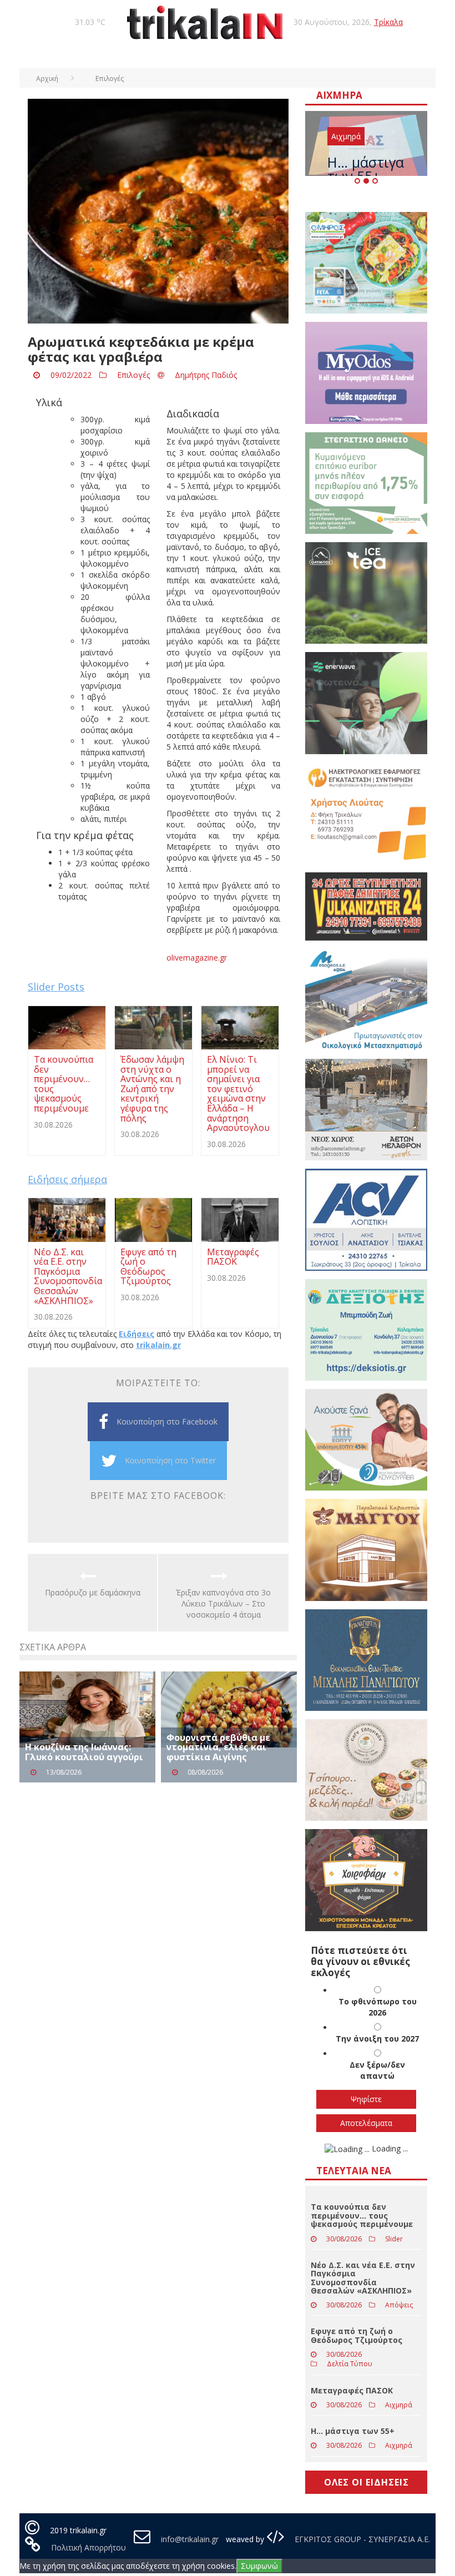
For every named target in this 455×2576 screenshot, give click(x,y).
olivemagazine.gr (197, 958)
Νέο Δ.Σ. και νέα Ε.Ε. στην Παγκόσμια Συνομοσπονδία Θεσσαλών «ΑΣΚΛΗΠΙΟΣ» (363, 2278)
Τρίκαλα (388, 22)
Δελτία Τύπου (350, 2364)
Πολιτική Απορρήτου (89, 2547)
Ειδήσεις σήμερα (67, 1179)
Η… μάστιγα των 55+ (366, 169)
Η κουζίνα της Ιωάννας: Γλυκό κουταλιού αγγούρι (84, 1752)
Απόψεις (399, 2305)
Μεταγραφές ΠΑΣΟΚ (352, 2390)
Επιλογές (133, 375)
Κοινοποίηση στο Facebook (167, 1421)
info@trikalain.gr (190, 2539)
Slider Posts (56, 987)
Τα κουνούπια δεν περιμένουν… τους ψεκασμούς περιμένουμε (362, 2215)
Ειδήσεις (136, 1334)
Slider (394, 2239)
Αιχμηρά (346, 136)
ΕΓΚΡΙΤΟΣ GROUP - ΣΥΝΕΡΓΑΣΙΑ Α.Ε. (361, 2539)
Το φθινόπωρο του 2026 (378, 2007)
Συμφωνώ (259, 2566)
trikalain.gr (158, 1345)
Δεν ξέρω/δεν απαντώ (377, 2070)
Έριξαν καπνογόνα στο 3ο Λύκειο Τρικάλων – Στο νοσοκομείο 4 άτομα (223, 1603)
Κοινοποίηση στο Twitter (170, 1460)
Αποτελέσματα (366, 2123)
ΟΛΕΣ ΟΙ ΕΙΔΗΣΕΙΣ (366, 2482)
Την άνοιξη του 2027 (377, 2039)
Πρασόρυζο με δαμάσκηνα (93, 1592)
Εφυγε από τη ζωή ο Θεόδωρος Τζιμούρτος (357, 2335)
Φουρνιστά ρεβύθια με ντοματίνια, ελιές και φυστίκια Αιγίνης (218, 1747)
